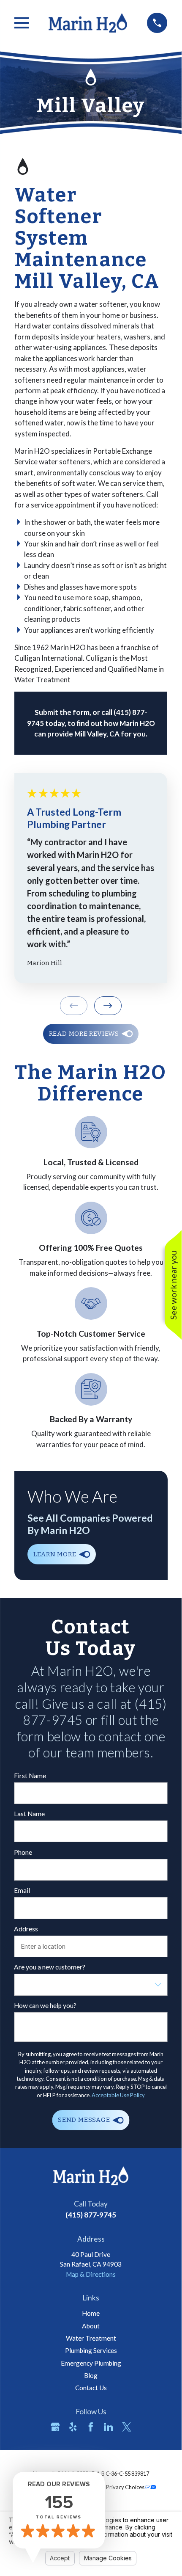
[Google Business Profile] (55, 2427)
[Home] (88, 23)
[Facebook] (91, 2427)
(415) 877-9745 (91, 2215)
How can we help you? (45, 2005)
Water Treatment (91, 2338)
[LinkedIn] (109, 2427)
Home (91, 2313)
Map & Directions (91, 2274)
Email (22, 1890)
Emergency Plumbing (91, 2363)
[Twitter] (127, 2427)
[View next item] (108, 1006)
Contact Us (91, 2388)
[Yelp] (73, 2427)
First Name (30, 1776)
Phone (23, 1852)
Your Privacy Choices (120, 2487)
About (91, 2326)
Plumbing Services (91, 2350)
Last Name (29, 1814)
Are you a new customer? (50, 1967)
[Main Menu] (22, 23)
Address (26, 1929)
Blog (91, 2375)
